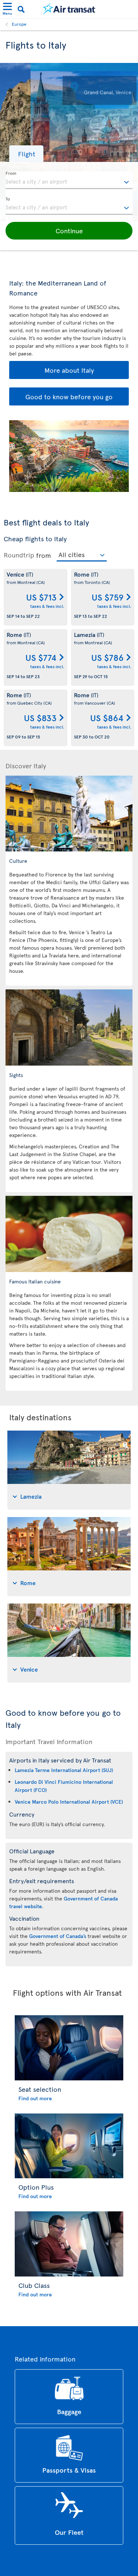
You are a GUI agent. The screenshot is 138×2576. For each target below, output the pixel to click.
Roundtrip (19, 555)
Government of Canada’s (58, 1936)
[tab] (69, 1470)
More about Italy (69, 370)
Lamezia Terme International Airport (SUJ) (64, 1770)
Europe (19, 24)
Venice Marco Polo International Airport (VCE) (69, 1802)
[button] (26, 154)
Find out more (35, 2098)
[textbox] (69, 180)
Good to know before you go (69, 396)
